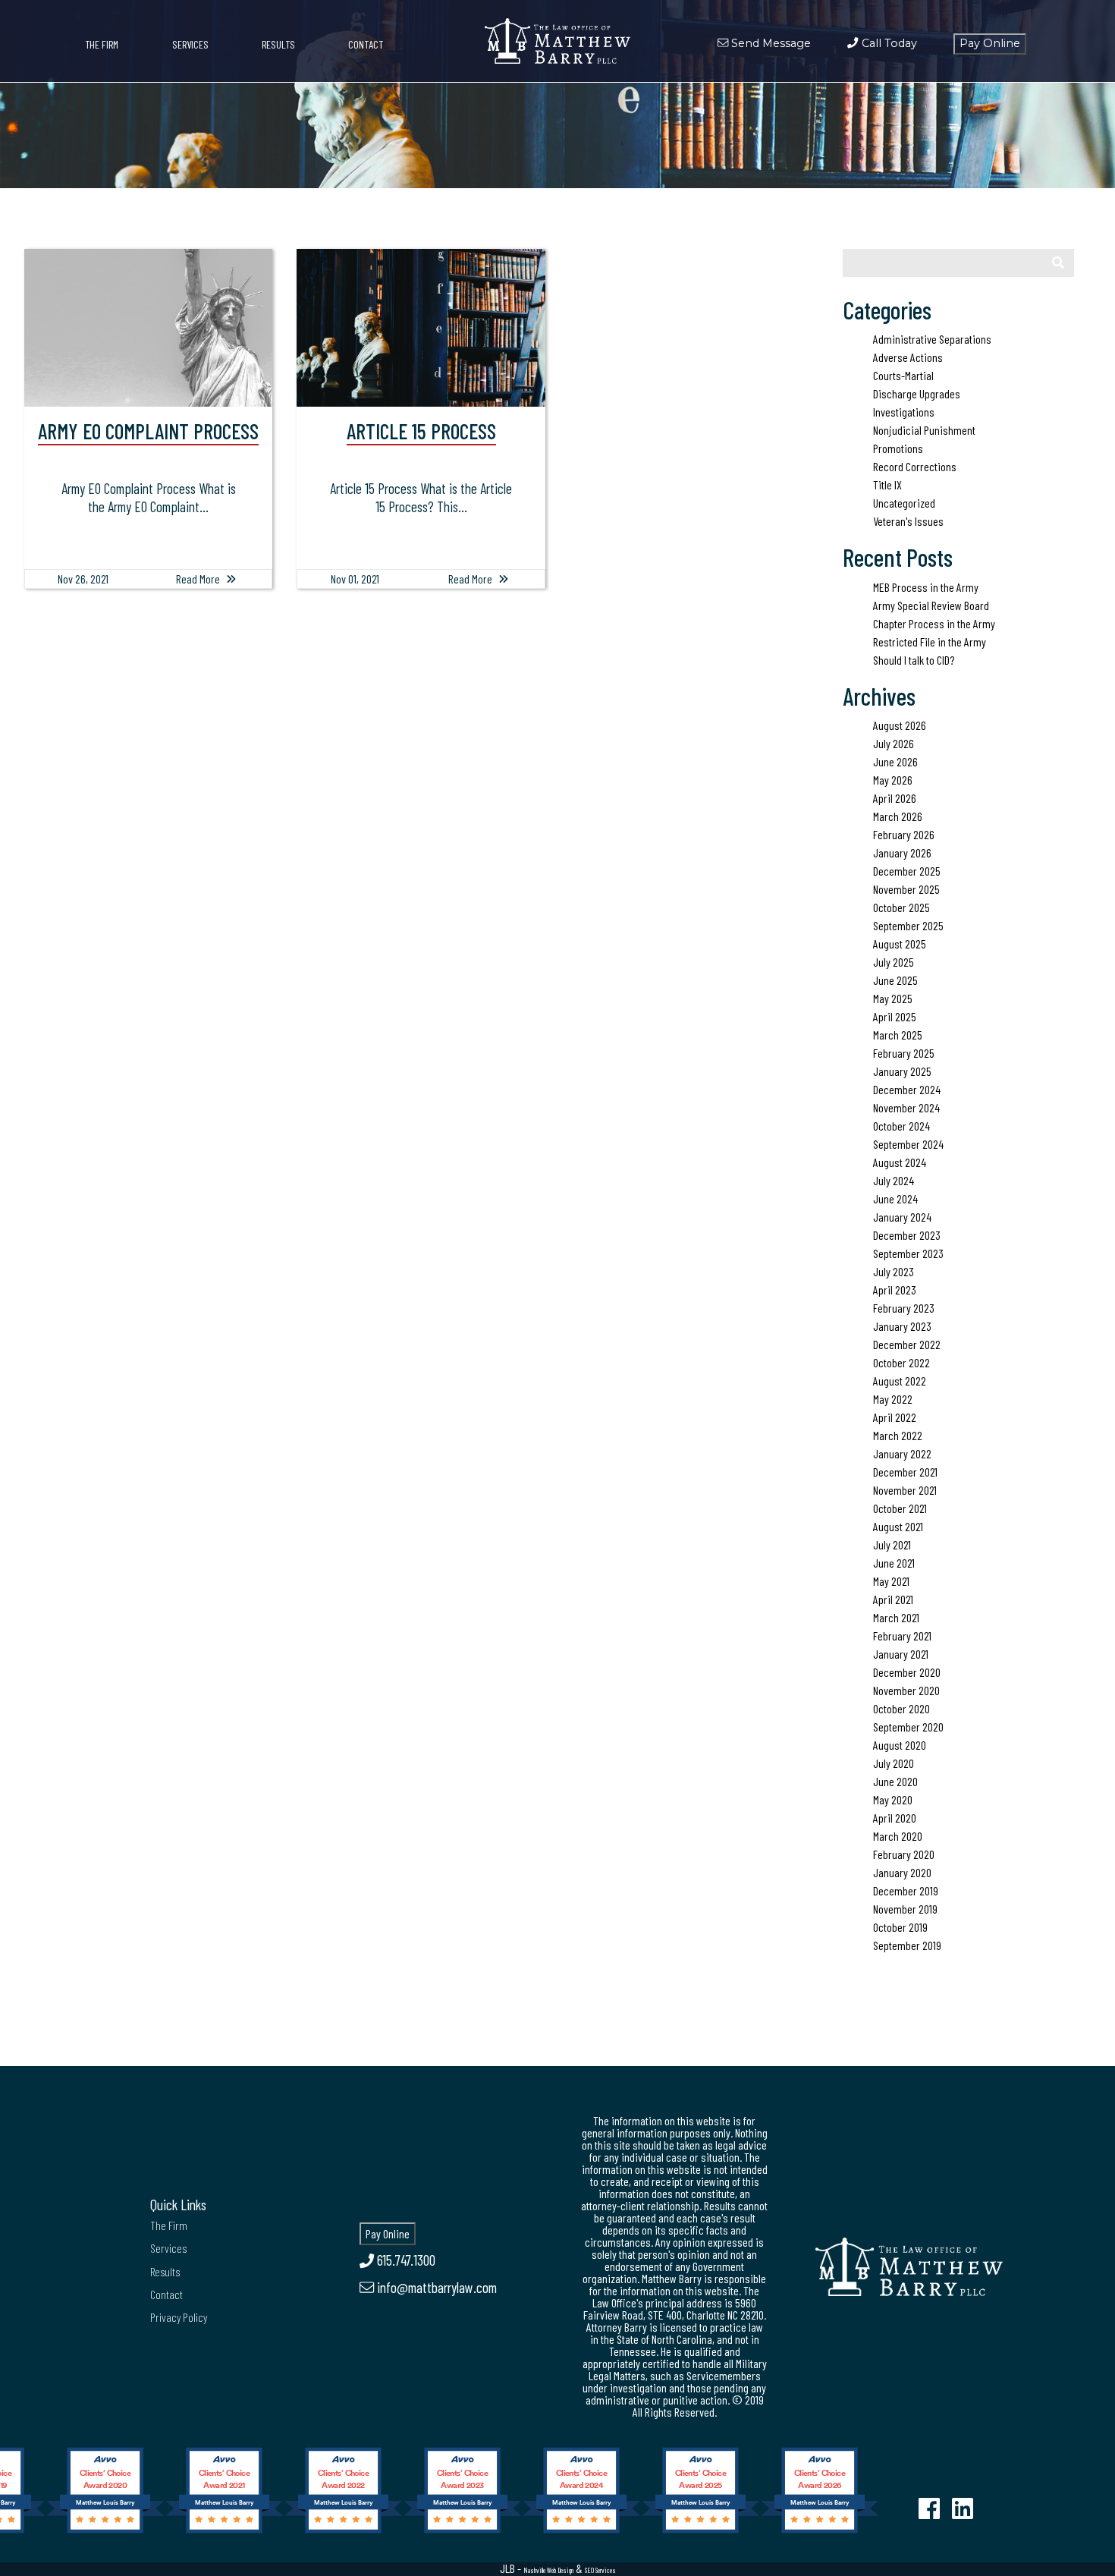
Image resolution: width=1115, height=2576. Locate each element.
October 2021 (900, 1508)
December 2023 (907, 1235)
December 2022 (907, 1344)
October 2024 (901, 1126)
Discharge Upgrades (917, 393)
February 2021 (902, 1636)
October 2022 (901, 1362)
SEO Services (600, 2570)
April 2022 (895, 1417)
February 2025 (904, 1053)
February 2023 (904, 1308)
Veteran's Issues (908, 521)
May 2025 (893, 998)
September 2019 (907, 1945)
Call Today (887, 43)
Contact (366, 44)
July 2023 (894, 1271)
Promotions (898, 448)
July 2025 (894, 962)
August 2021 (898, 1526)
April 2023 (895, 1290)
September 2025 (908, 925)
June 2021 (894, 1563)
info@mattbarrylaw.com (435, 2287)
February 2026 (904, 834)
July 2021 (892, 1544)
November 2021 (905, 1490)
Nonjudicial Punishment (924, 430)
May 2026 (893, 780)
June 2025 (895, 980)
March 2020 (898, 1836)
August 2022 (900, 1381)
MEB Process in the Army (926, 587)
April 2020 (895, 1818)
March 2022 (898, 1435)
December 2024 (907, 1089)
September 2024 (908, 1144)
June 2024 (895, 1198)
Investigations (904, 412)
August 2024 (900, 1162)
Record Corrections (915, 466)
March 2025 (898, 1035)
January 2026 (902, 852)
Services (190, 44)
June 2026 (895, 761)
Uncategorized (904, 503)
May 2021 (891, 1581)
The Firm (102, 44)
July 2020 (894, 1763)
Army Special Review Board (931, 605)
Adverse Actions (908, 357)
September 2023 (908, 1253)
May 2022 (893, 1399)
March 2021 (896, 1617)
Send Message (770, 43)
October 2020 (901, 1708)
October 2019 (900, 1927)
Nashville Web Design (548, 2570)
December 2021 (905, 1472)
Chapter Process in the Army (934, 623)
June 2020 (895, 1781)
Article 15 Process (421, 431)
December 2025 (907, 871)
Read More (198, 579)
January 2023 (902, 1326)
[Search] (1058, 263)
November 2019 (905, 1909)
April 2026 (895, 798)
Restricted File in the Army (930, 642)
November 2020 (906, 1690)
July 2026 (894, 743)
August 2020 (900, 1745)
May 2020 (893, 1799)
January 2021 (901, 1654)
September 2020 (908, 1727)
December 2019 (906, 1890)
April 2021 (893, 1599)
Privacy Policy (179, 2317)
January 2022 (902, 1453)
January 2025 (902, 1071)
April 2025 (895, 1016)
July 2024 (894, 1180)
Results (278, 44)
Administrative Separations (932, 339)
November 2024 (906, 1107)
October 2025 (901, 907)
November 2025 (906, 889)
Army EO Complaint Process (148, 431)
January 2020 (902, 1872)
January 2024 (902, 1217)
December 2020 (907, 1672)
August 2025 (900, 944)
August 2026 (900, 725)
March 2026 (898, 816)
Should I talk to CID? (914, 660)
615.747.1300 (405, 2260)
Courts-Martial (903, 375)
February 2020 (904, 1854)
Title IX (887, 484)
